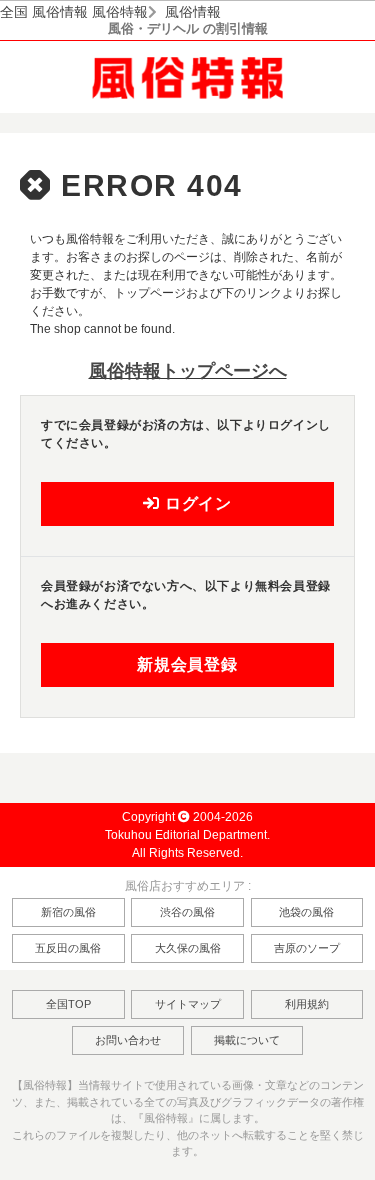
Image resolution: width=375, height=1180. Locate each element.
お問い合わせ (128, 1040)
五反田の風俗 (68, 948)
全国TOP (68, 1004)
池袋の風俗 (306, 912)
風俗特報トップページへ (188, 371)
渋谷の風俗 (187, 912)
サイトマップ (188, 1004)
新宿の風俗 (68, 912)
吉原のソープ (307, 948)
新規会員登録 (187, 664)
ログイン (196, 503)
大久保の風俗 (188, 948)
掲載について (247, 1040)
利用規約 (307, 1004)
